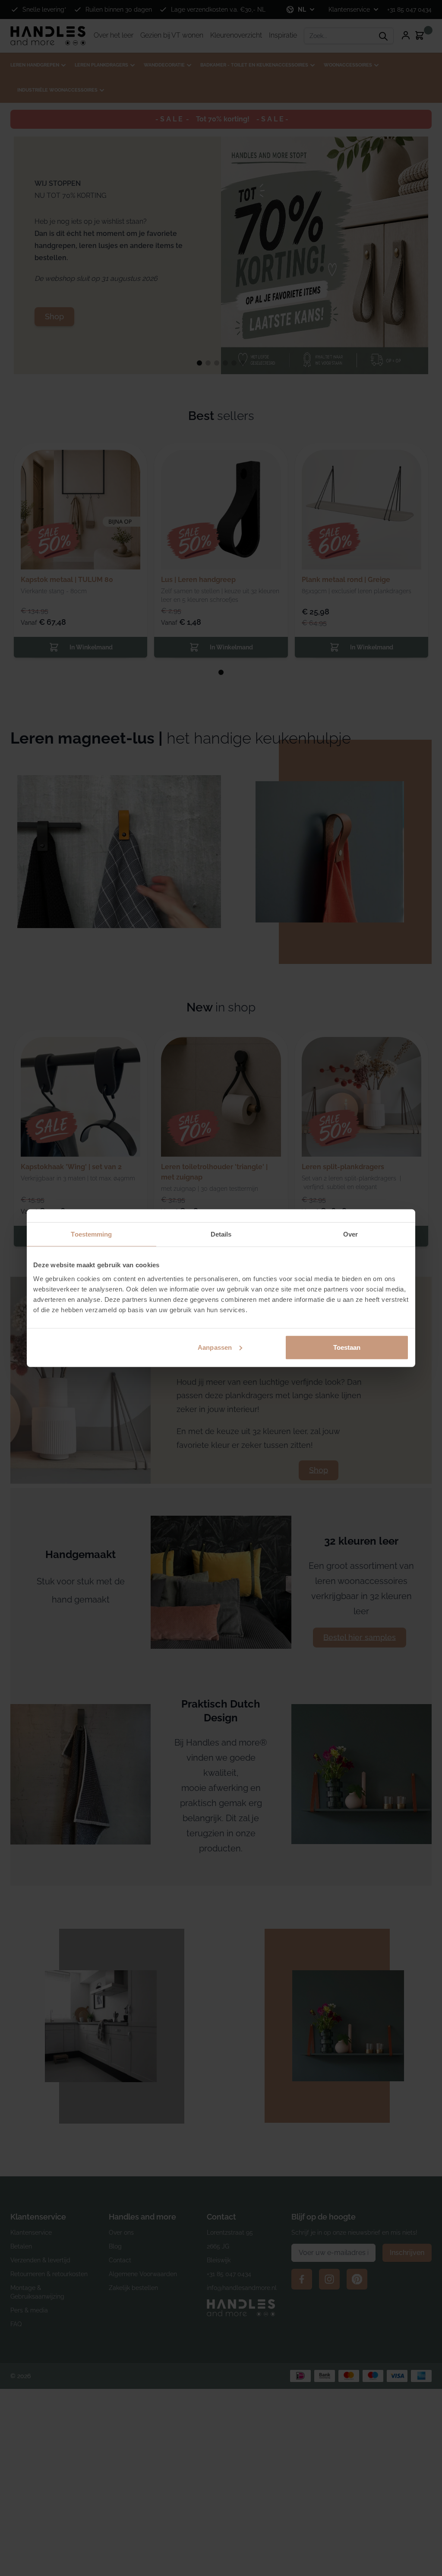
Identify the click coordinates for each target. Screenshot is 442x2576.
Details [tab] (221, 1234)
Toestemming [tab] (91, 1234)
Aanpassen (215, 1347)
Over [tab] (350, 1234)
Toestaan (347, 1347)
